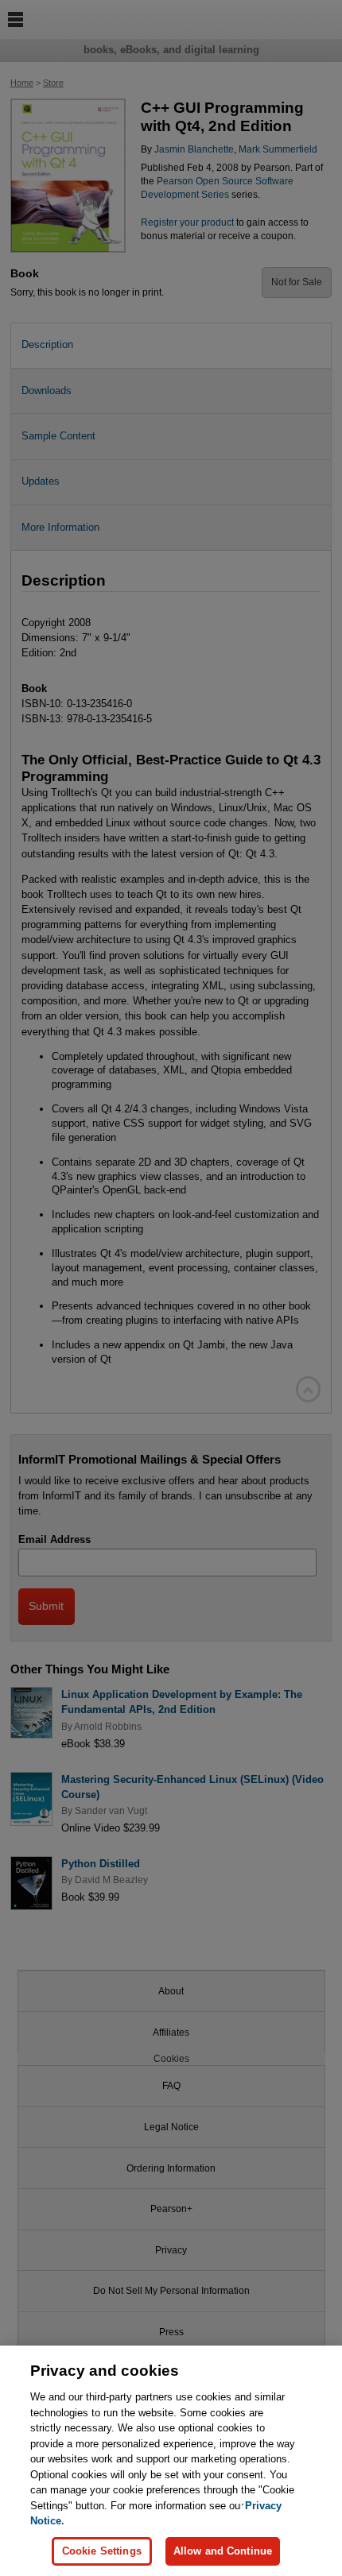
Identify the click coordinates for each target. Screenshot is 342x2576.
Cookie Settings (102, 2551)
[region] (171, 2461)
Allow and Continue (223, 2551)
